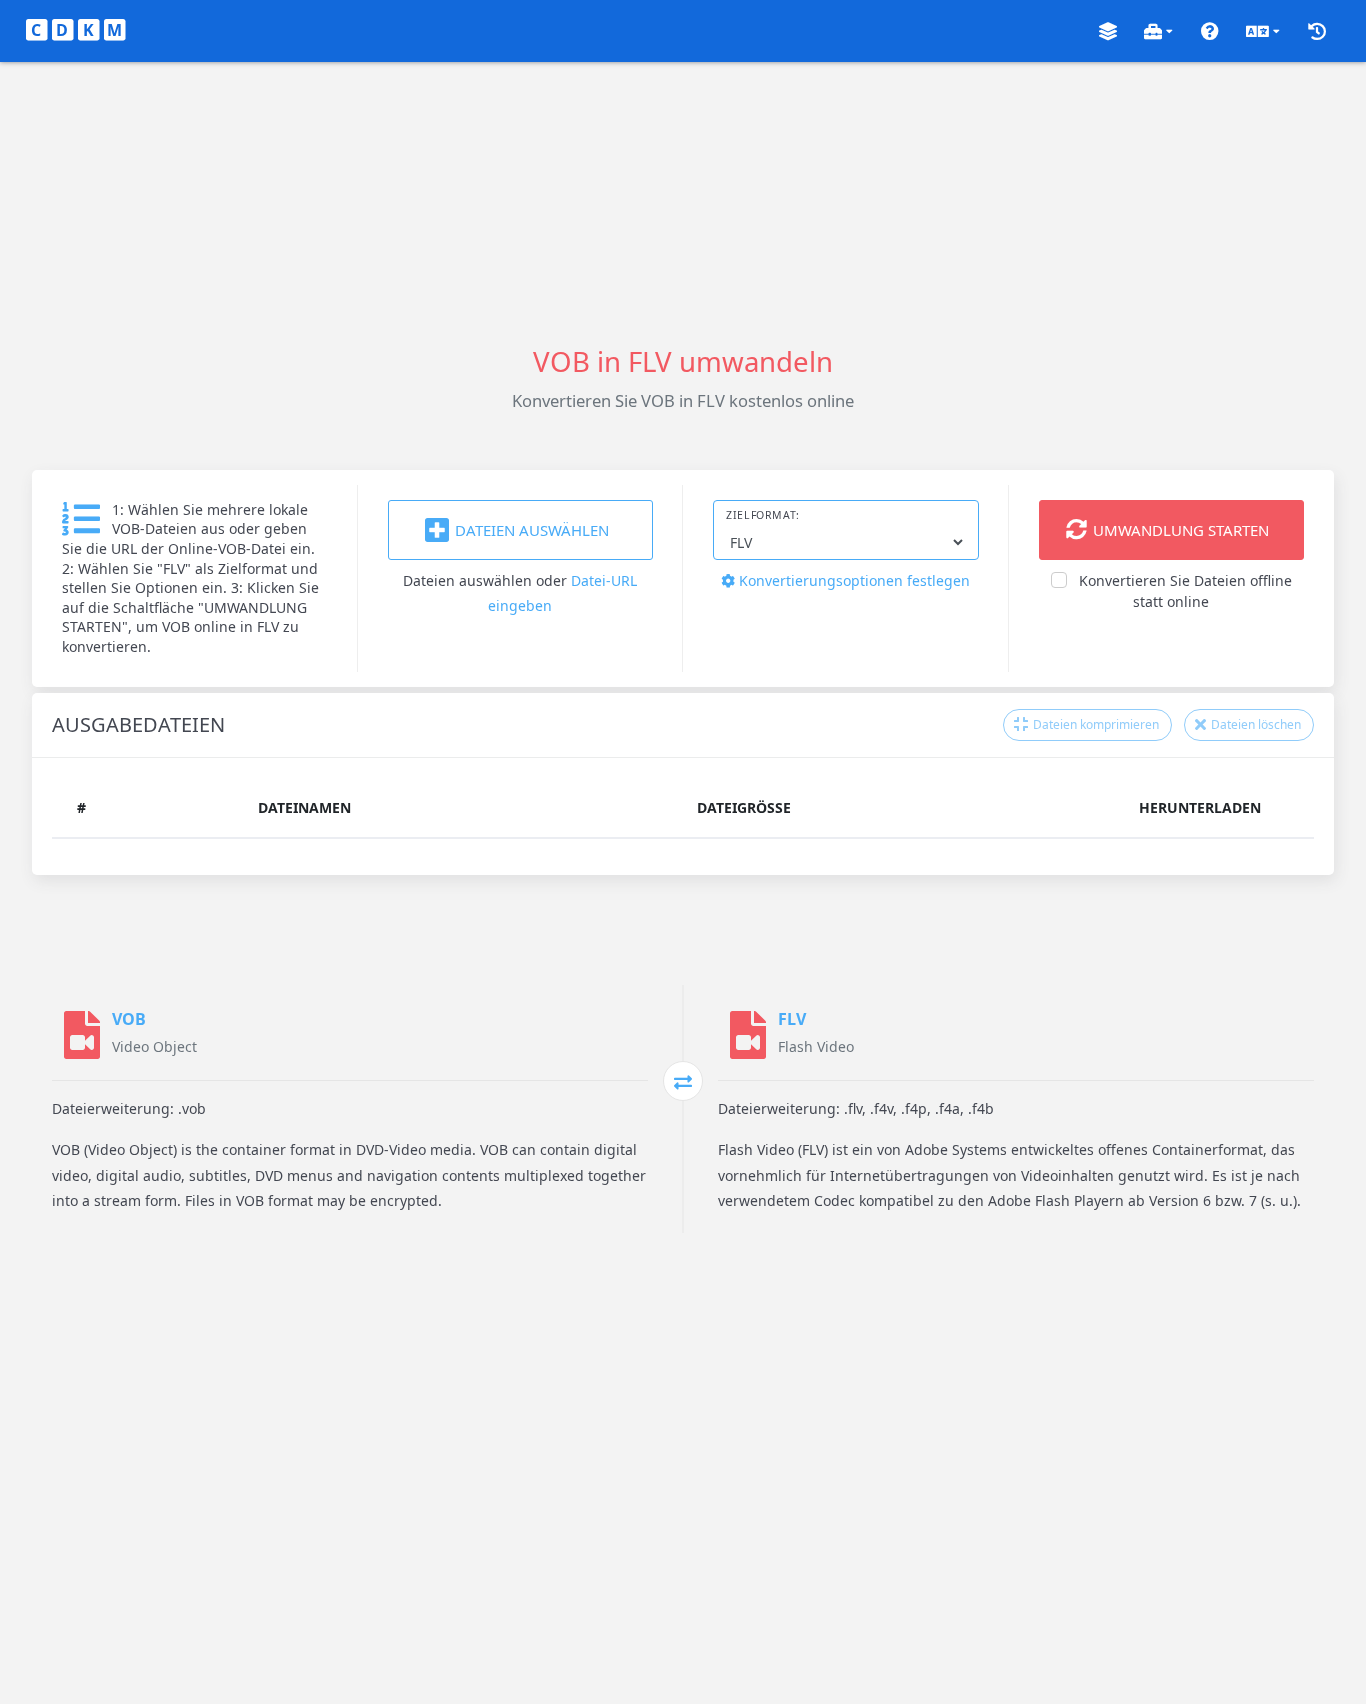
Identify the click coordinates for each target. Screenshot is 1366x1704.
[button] (1108, 31)
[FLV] (748, 1035)
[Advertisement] (683, 202)
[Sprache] (1263, 31)
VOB (129, 1019)
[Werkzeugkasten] (1158, 31)
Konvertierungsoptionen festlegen (852, 580)
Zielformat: (763, 515)
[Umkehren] (683, 1081)
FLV (792, 1019)
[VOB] (82, 1035)
